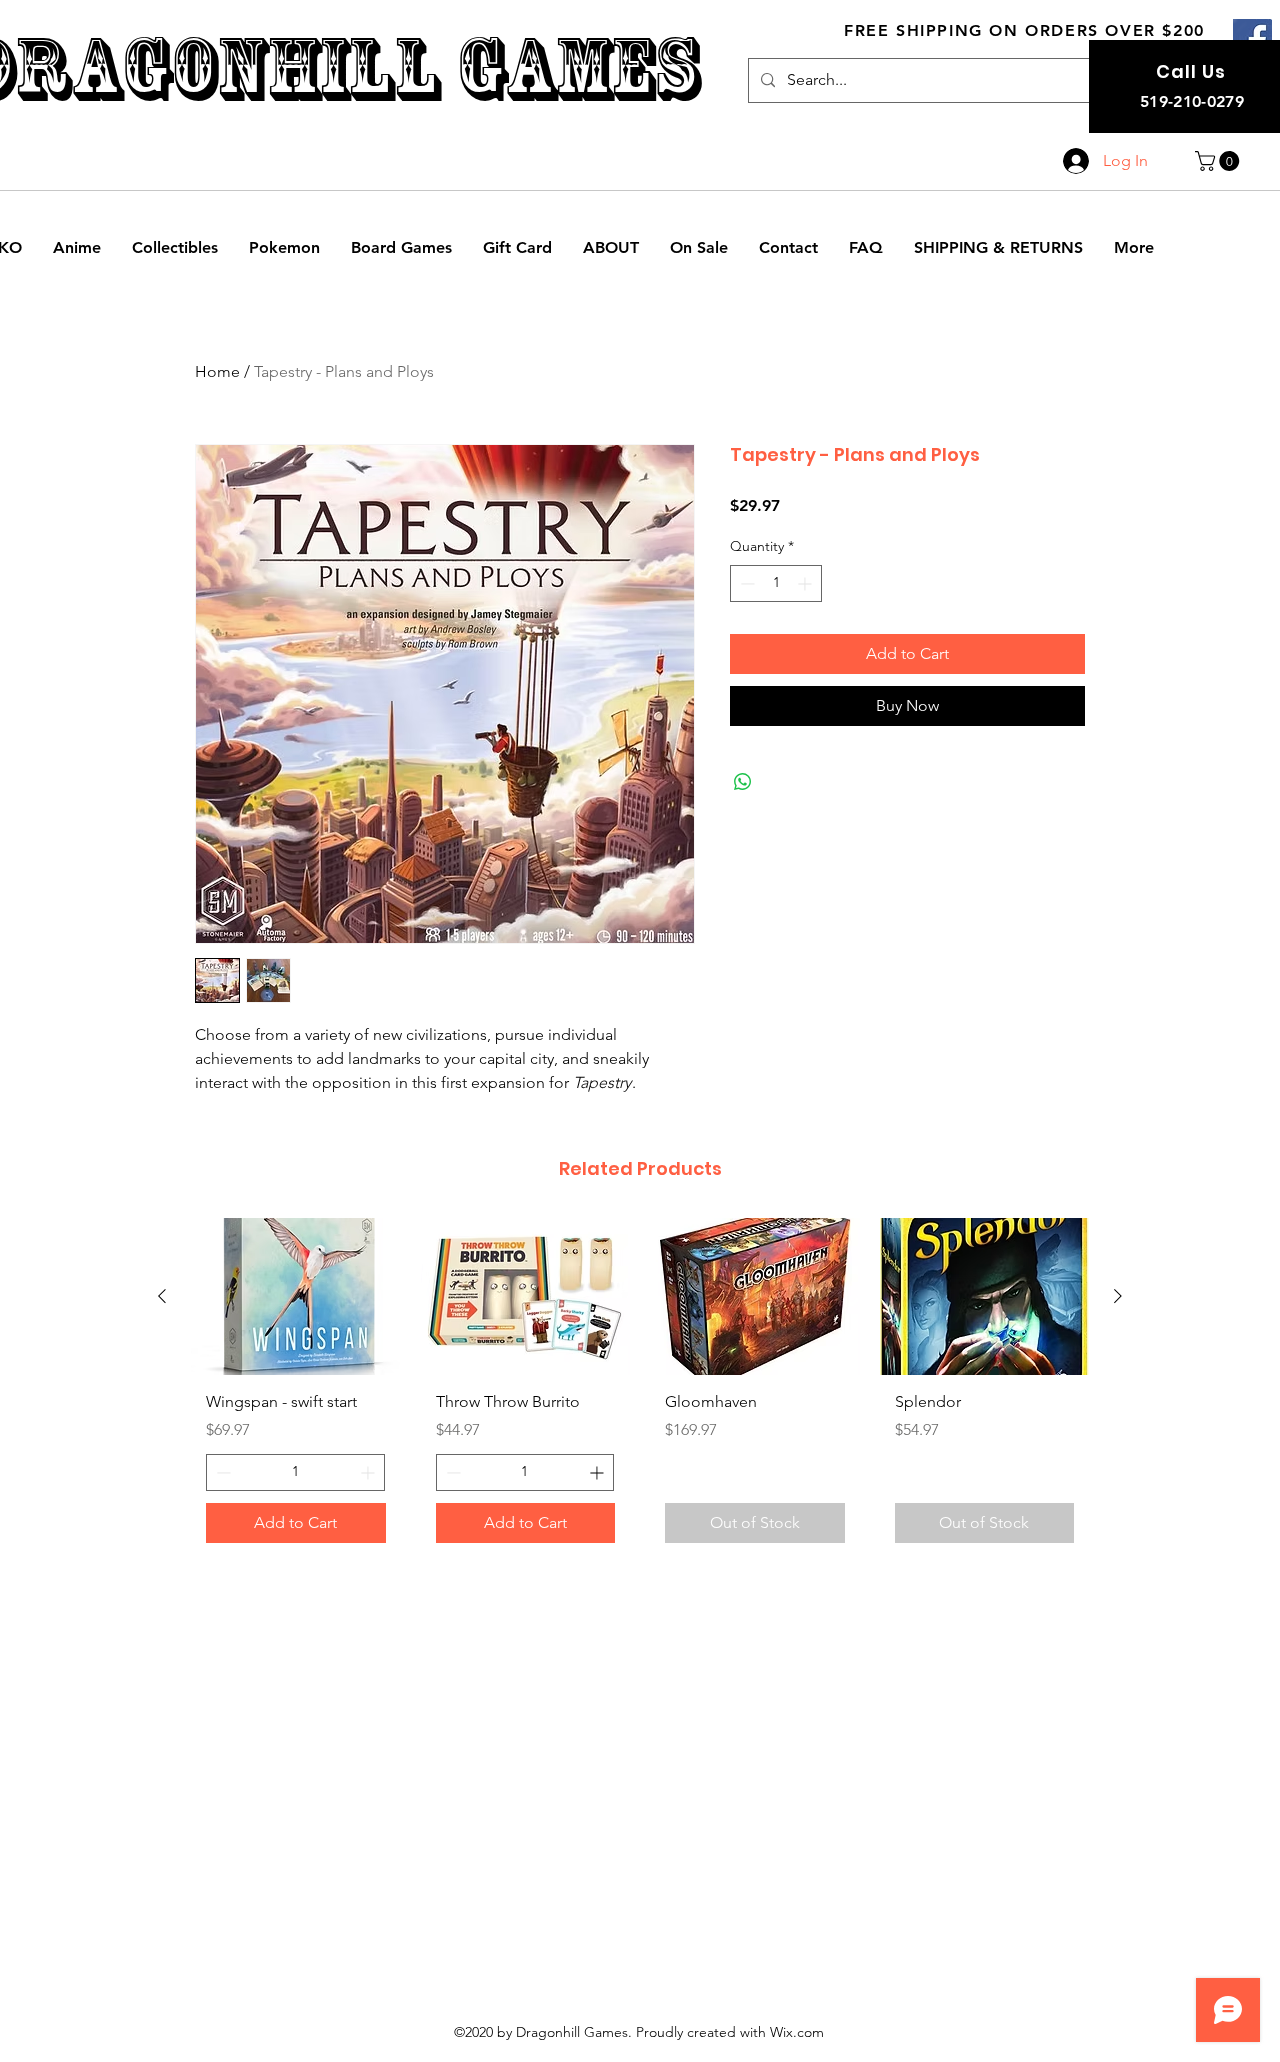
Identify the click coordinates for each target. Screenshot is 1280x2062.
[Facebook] (1252, 38)
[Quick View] (296, 1296)
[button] (1219, 161)
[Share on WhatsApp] (743, 782)
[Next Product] (1118, 1296)
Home (217, 371)
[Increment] (806, 583)
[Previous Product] (162, 1296)
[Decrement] (745, 583)
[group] (640, 1388)
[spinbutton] (776, 583)
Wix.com (797, 2032)
